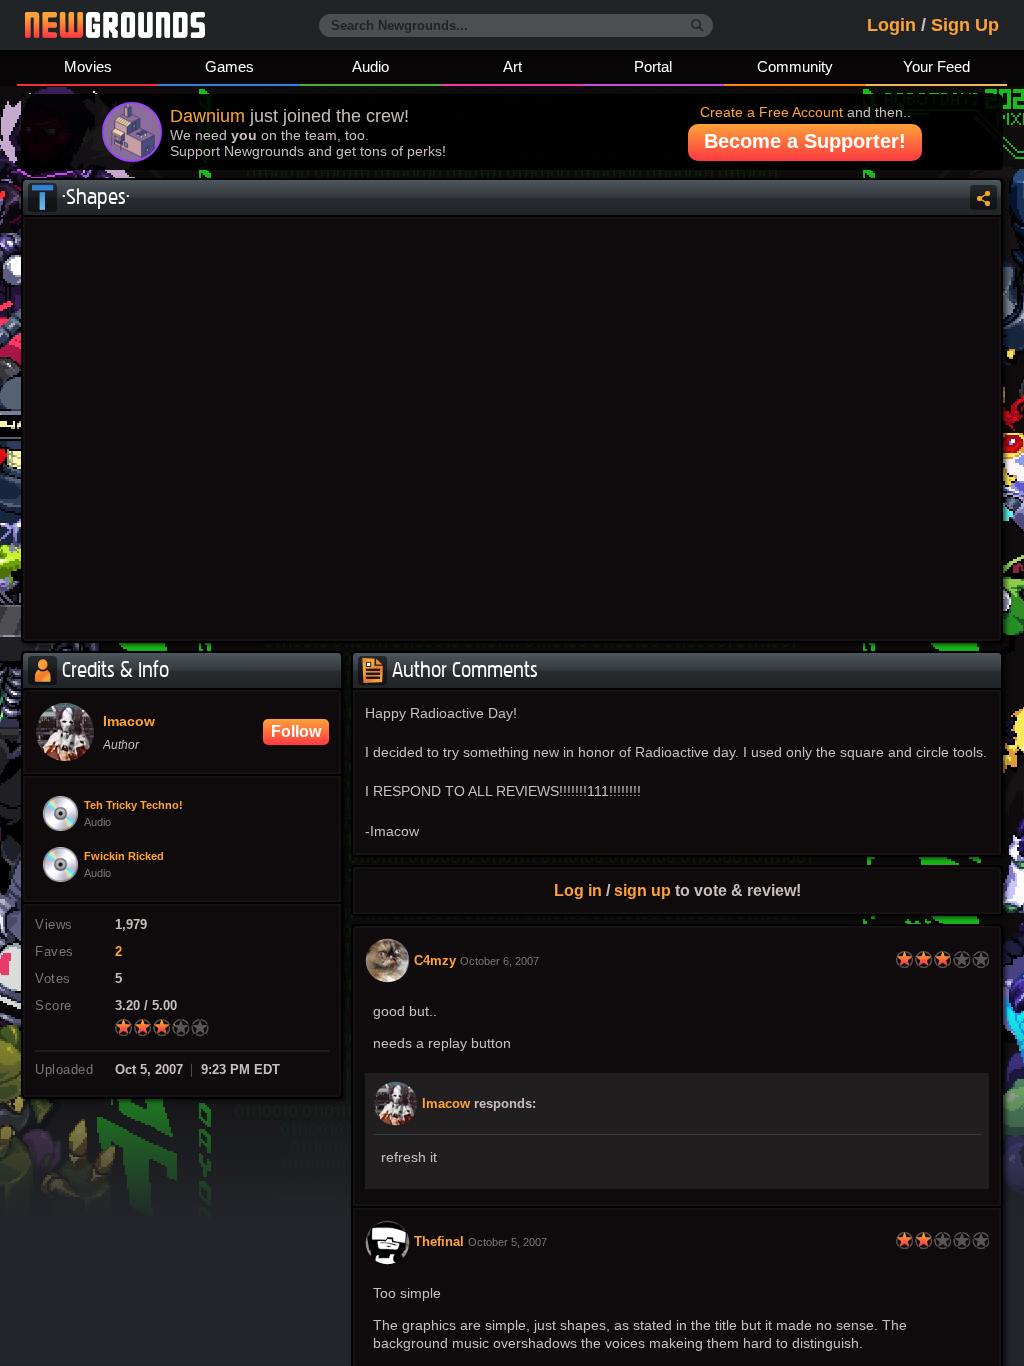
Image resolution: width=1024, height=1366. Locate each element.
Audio (370, 66)
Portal (653, 66)
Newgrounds (115, 25)
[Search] (697, 26)
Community (795, 66)
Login (891, 25)
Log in (578, 890)
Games (229, 66)
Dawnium (207, 116)
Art (512, 66)
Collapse (983, 197)
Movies (88, 66)
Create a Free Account (771, 112)
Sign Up (965, 25)
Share (944, 197)
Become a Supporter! (805, 141)
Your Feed (936, 66)
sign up (642, 890)
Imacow (446, 1104)
